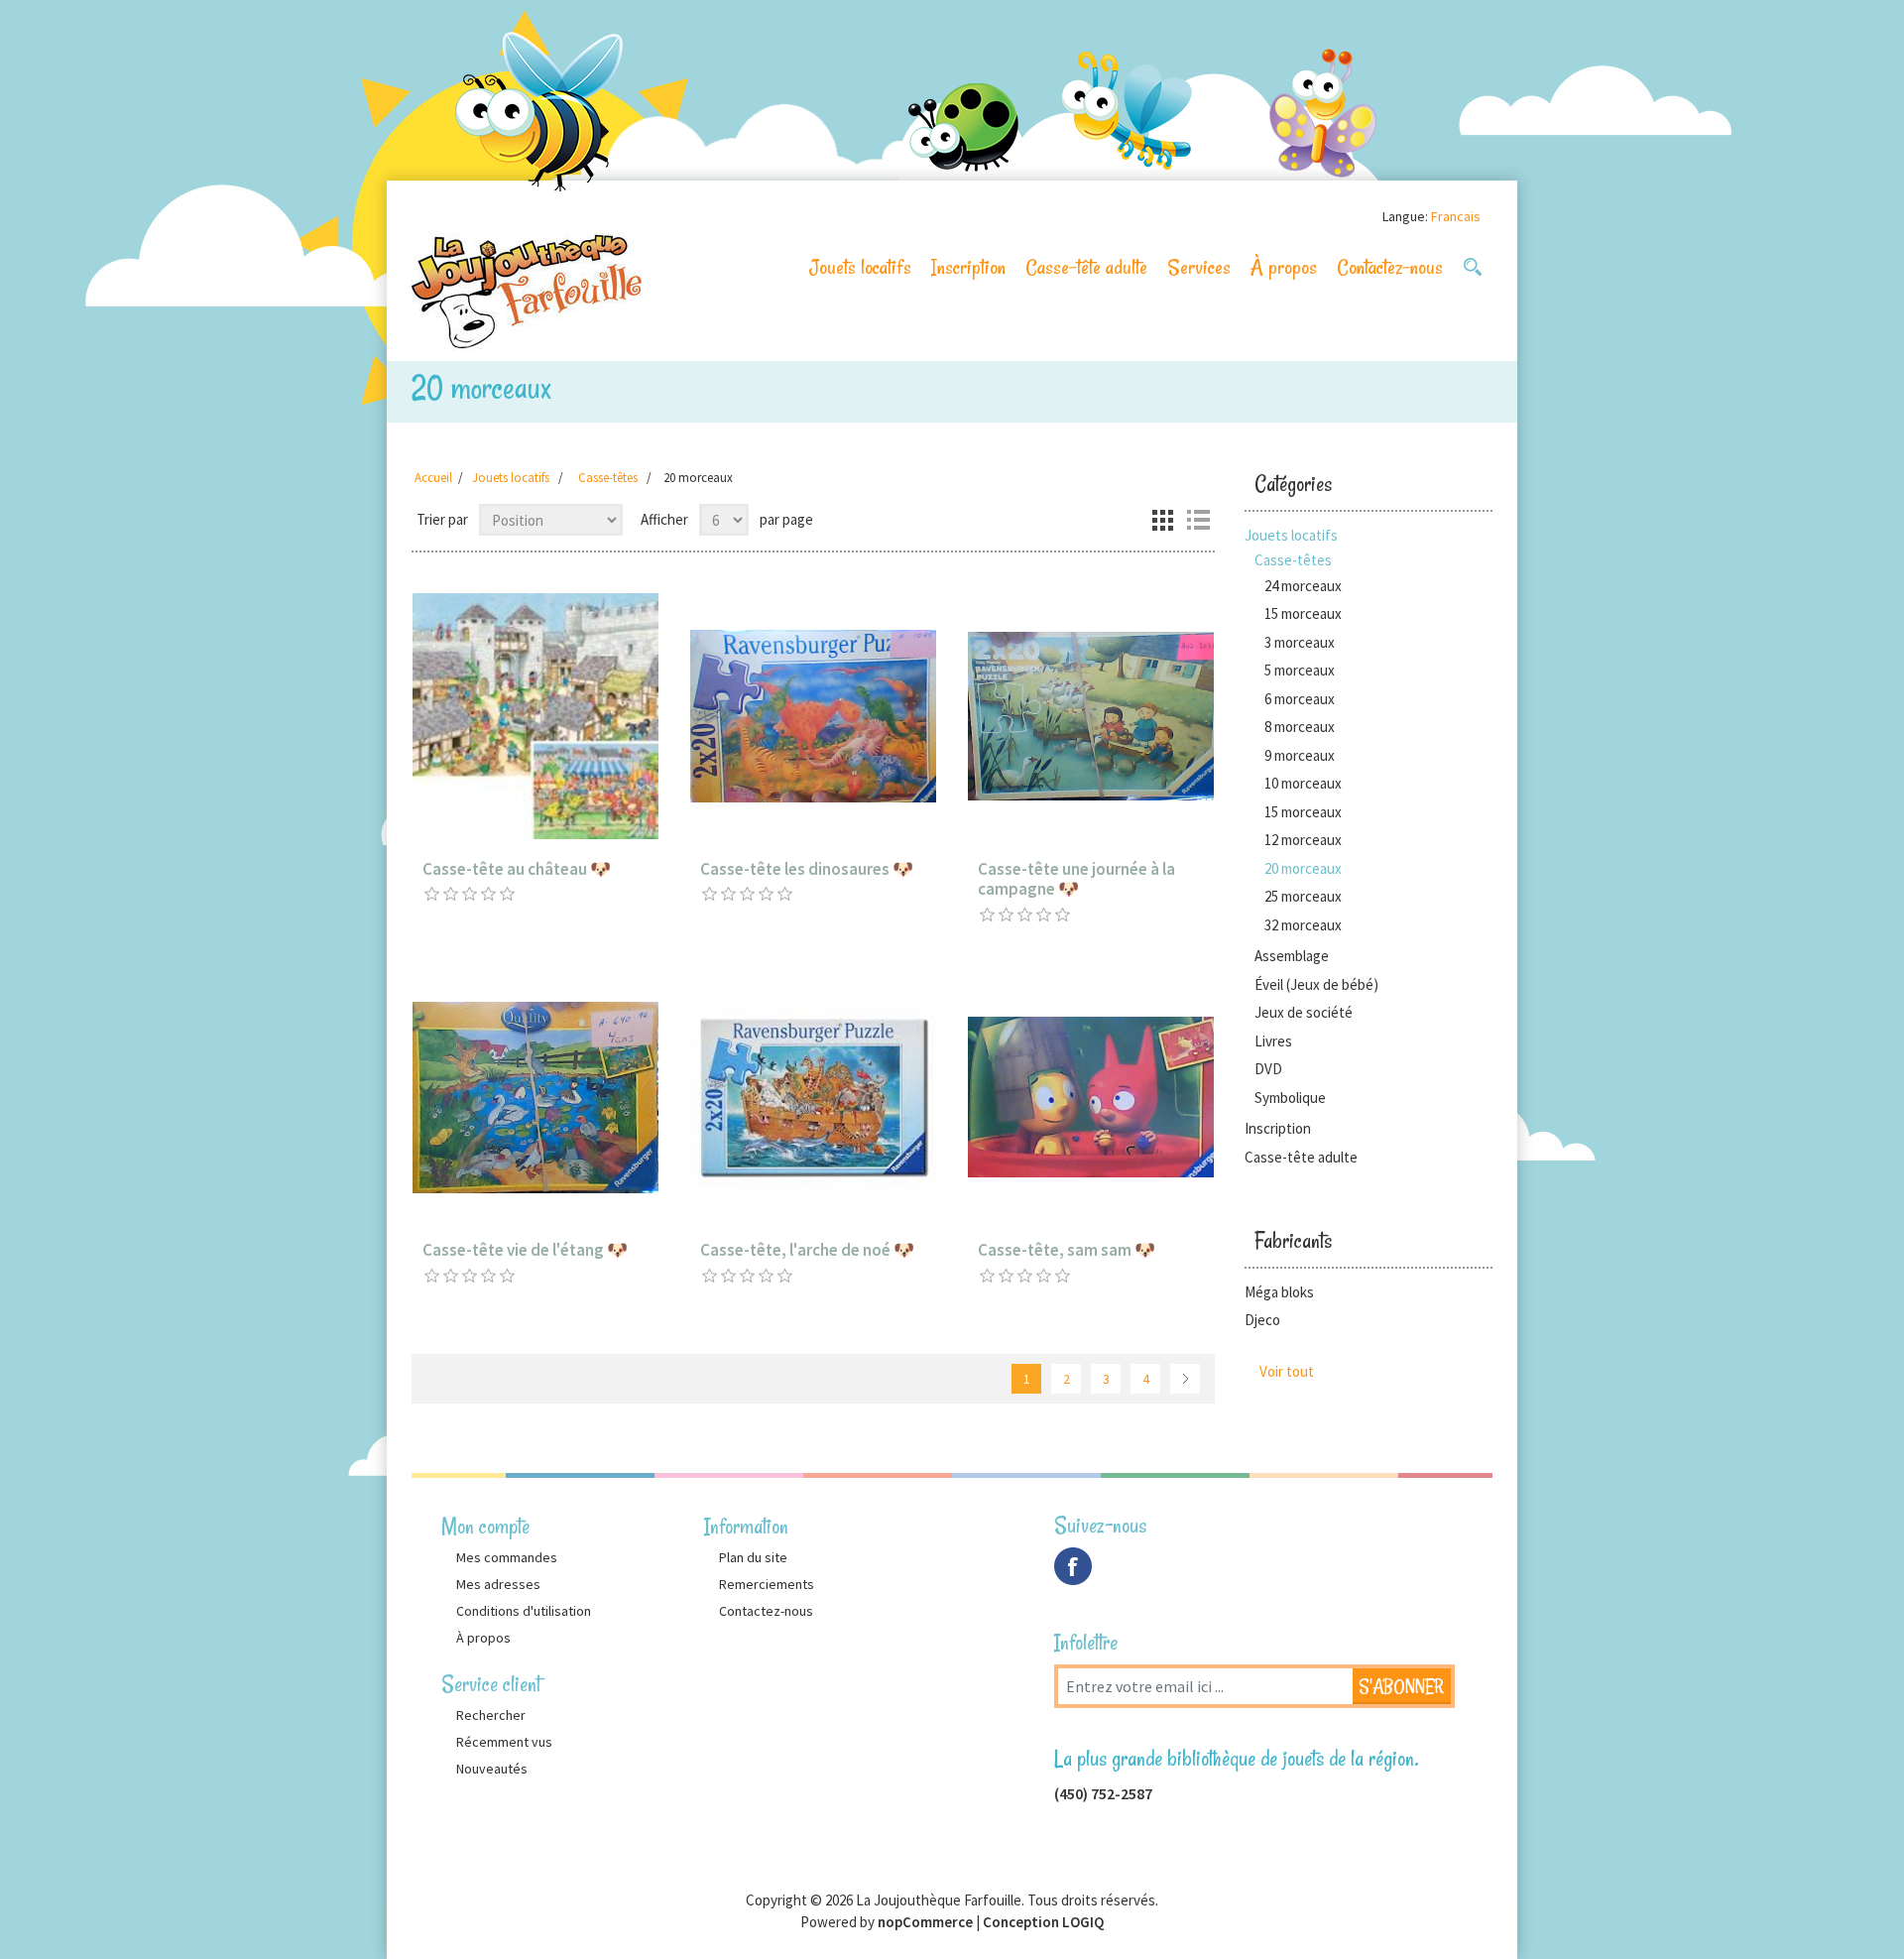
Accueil (433, 478)
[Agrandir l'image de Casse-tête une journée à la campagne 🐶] (1091, 716)
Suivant (1185, 1379)
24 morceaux (1303, 586)
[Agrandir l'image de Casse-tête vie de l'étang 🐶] (535, 1097)
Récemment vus (504, 1742)
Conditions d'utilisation (524, 1611)
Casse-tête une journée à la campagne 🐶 (1076, 879)
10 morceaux (1303, 783)
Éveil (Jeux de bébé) (1316, 984)
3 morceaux (1300, 642)
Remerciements (767, 1584)
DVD (1268, 1069)
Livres (1273, 1041)
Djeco (1262, 1320)
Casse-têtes (1293, 560)
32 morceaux (1303, 925)
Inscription (968, 267)
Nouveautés (492, 1769)
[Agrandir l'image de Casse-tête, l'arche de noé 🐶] (813, 1097)
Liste (1198, 520)
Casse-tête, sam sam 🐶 (1067, 1250)
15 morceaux (1303, 613)
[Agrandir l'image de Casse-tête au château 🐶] (535, 716)
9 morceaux (1300, 755)
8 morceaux (1300, 727)
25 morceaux (1303, 896)
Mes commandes (507, 1557)
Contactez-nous (1390, 267)
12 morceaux (1303, 840)
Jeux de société (1304, 1012)
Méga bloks (1279, 1292)
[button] (1473, 267)
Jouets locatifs (860, 267)
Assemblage (1292, 956)
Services (1199, 267)
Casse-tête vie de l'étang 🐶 (525, 1250)
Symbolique (1290, 1098)
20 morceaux (1303, 868)
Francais (1456, 216)
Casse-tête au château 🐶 (517, 869)
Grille (1162, 520)
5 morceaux (1300, 670)
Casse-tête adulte (1086, 267)
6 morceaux (1300, 699)
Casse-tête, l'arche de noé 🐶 (807, 1250)
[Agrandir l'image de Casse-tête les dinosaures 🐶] (813, 716)
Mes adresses (498, 1584)
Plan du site (753, 1557)
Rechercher (491, 1715)
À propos (1284, 267)
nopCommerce (925, 1922)
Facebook (1073, 1566)
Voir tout (1287, 1371)
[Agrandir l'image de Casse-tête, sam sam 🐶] (1091, 1097)
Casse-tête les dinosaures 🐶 (807, 869)
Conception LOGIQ (1043, 1922)
